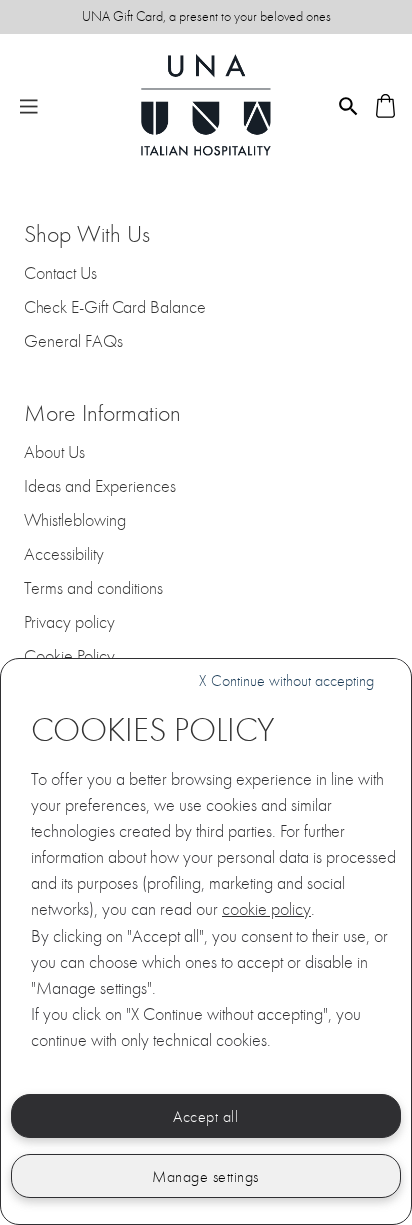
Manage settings (205, 1177)
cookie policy (266, 909)
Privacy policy (69, 623)
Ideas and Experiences (100, 487)
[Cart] (385, 104)
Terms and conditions (93, 589)
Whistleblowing (75, 521)
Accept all (205, 1117)
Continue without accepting (286, 680)
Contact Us (60, 274)
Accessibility (64, 555)
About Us (54, 453)
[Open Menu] (29, 105)
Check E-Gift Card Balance (115, 308)
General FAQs (73, 342)
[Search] (348, 104)
